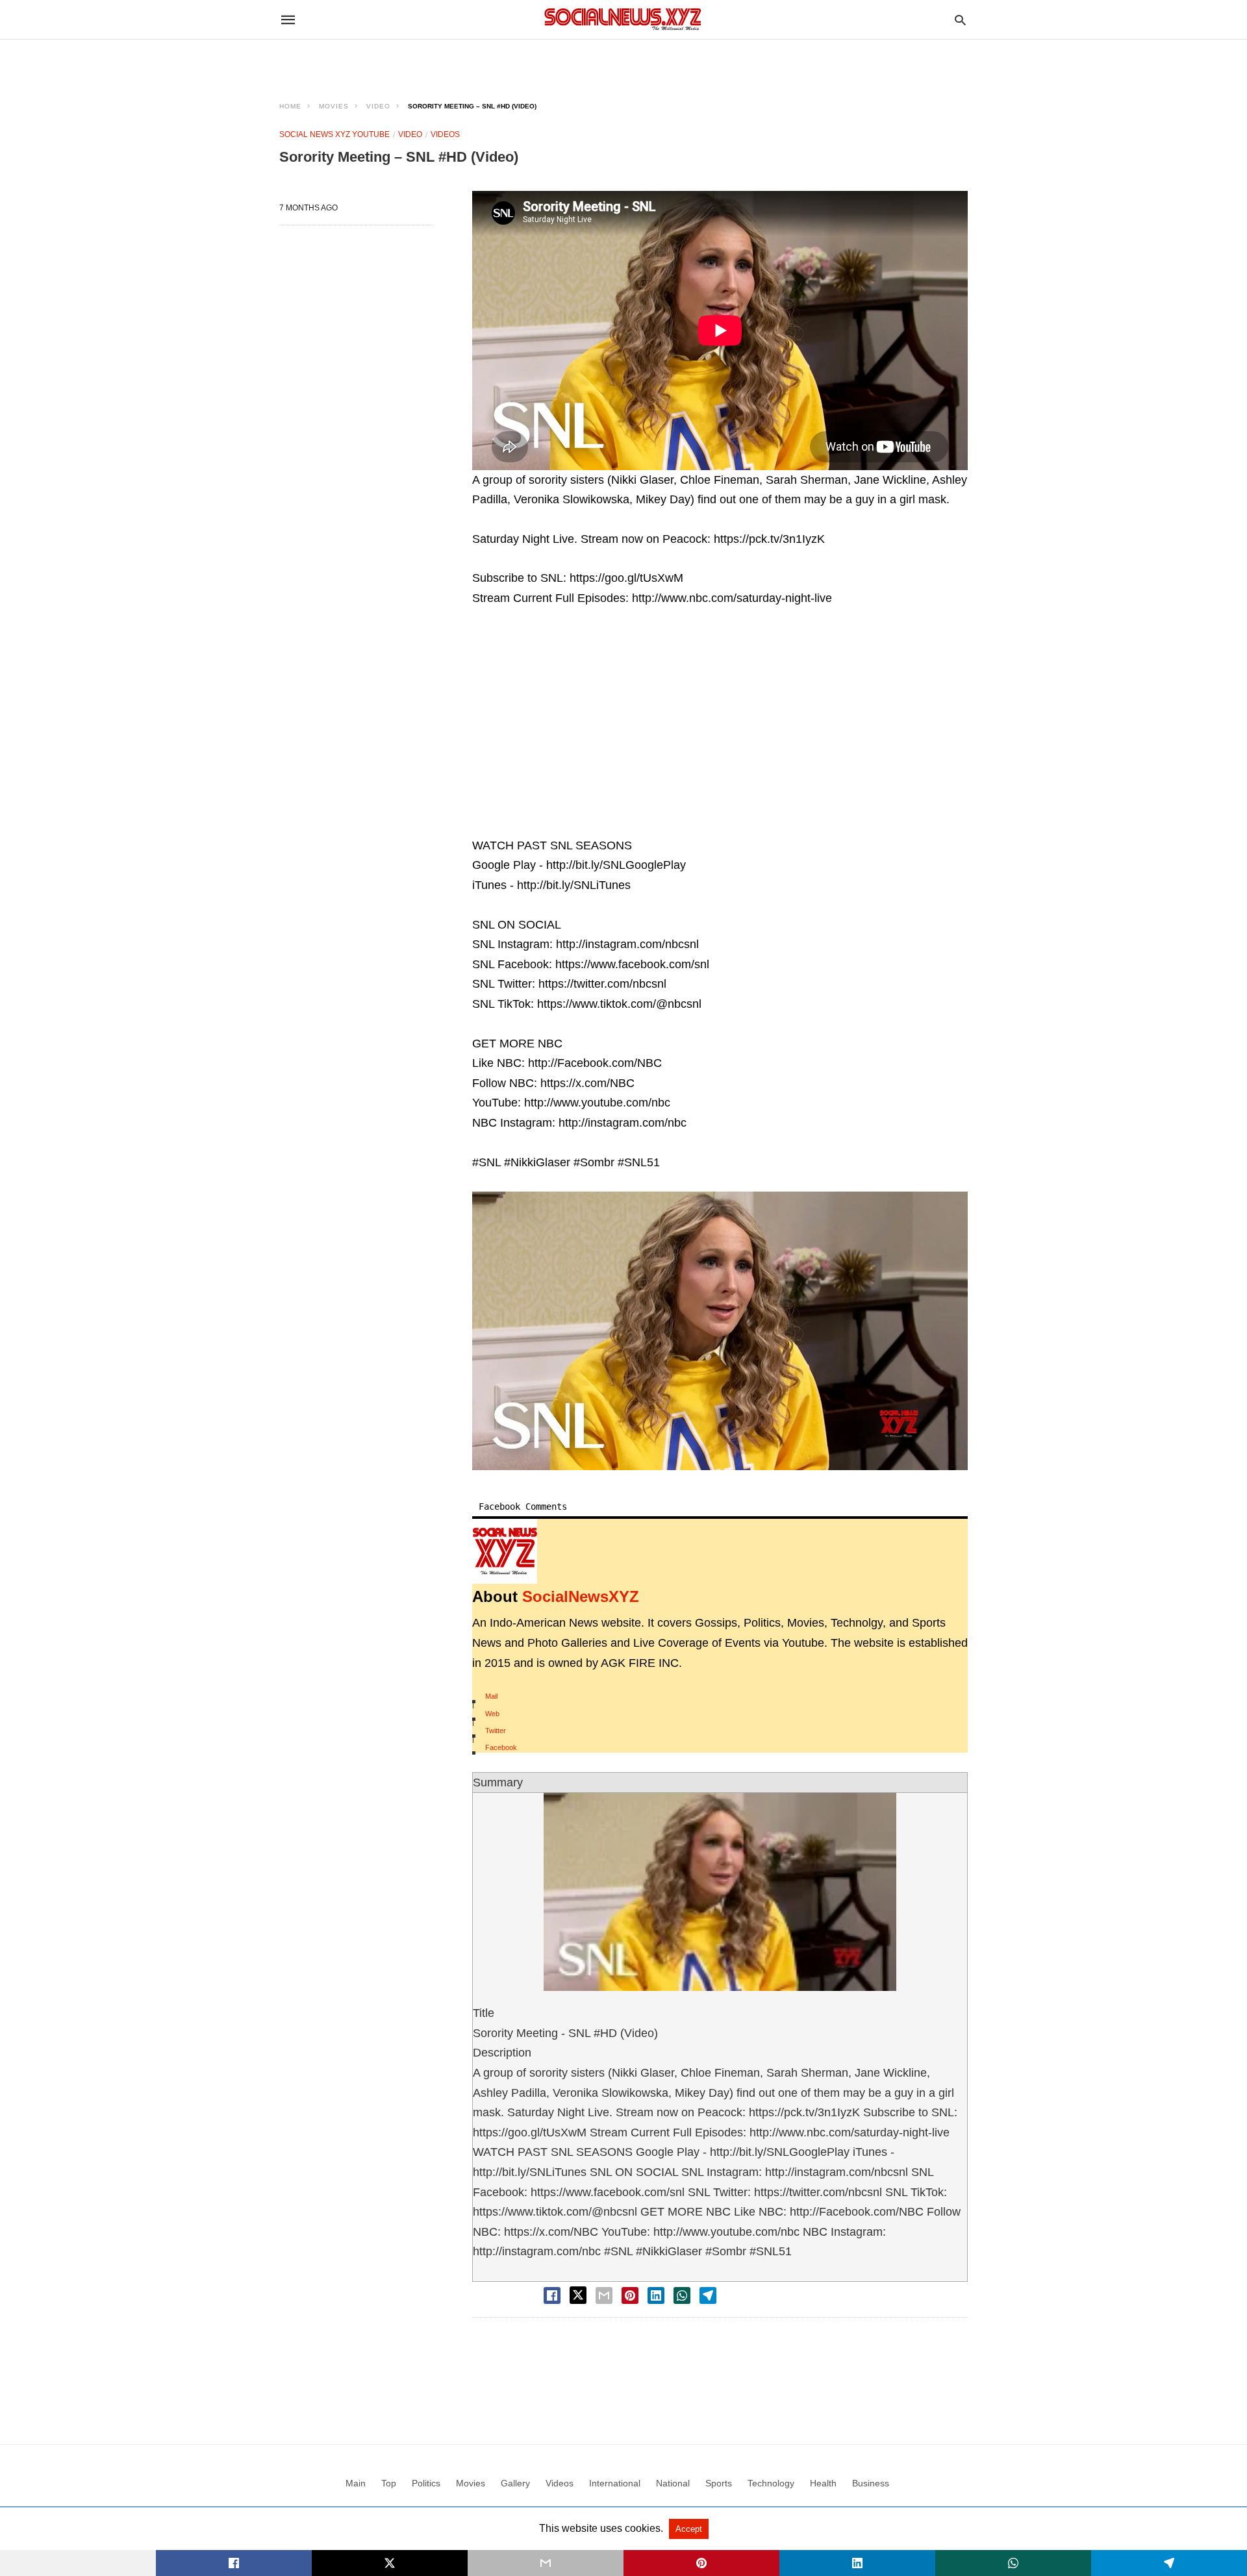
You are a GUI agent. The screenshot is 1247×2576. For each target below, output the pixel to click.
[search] (960, 20)
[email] (546, 2563)
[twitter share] (578, 2295)
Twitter (496, 1731)
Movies (334, 106)
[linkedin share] (656, 2295)
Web (492, 1714)
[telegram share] (708, 2295)
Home (290, 106)
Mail (491, 1696)
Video (378, 106)
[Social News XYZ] (623, 19)
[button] (720, 1331)
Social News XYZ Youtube (334, 134)
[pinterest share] (630, 2295)
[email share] (604, 2295)
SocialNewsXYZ (581, 1596)
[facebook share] (552, 2295)
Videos (445, 134)
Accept (689, 2529)
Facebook (501, 1747)
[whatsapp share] (682, 2295)
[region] (623, 62)
